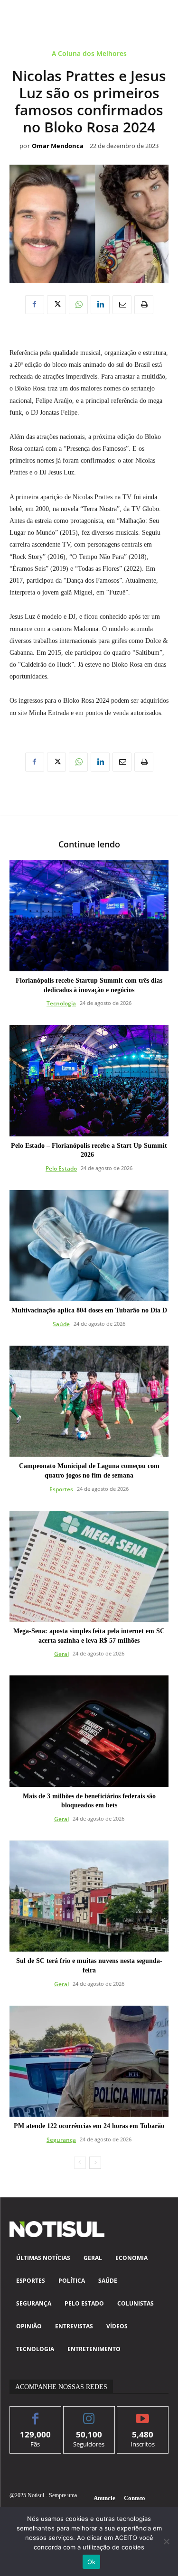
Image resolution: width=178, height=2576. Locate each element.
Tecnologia (61, 1003)
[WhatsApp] (78, 305)
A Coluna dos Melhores (89, 54)
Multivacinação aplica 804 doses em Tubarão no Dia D (89, 1310)
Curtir (35, 2413)
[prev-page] (80, 2163)
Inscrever (143, 2413)
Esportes (61, 1489)
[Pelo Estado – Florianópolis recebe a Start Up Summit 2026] (89, 1081)
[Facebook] (35, 305)
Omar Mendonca (58, 146)
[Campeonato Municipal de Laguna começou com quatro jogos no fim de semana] (89, 1401)
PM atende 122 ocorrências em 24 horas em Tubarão (89, 2126)
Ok (92, 2562)
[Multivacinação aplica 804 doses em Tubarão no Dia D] (89, 1246)
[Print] (144, 305)
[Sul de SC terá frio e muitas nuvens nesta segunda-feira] (89, 1896)
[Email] (122, 305)
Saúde (61, 1324)
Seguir (89, 2413)
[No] (166, 2541)
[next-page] (95, 2163)
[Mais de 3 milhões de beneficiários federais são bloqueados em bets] (89, 1731)
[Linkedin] (100, 305)
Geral (61, 1654)
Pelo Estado (61, 1168)
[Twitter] (56, 305)
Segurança (61, 2140)
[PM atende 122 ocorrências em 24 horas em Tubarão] (89, 2061)
